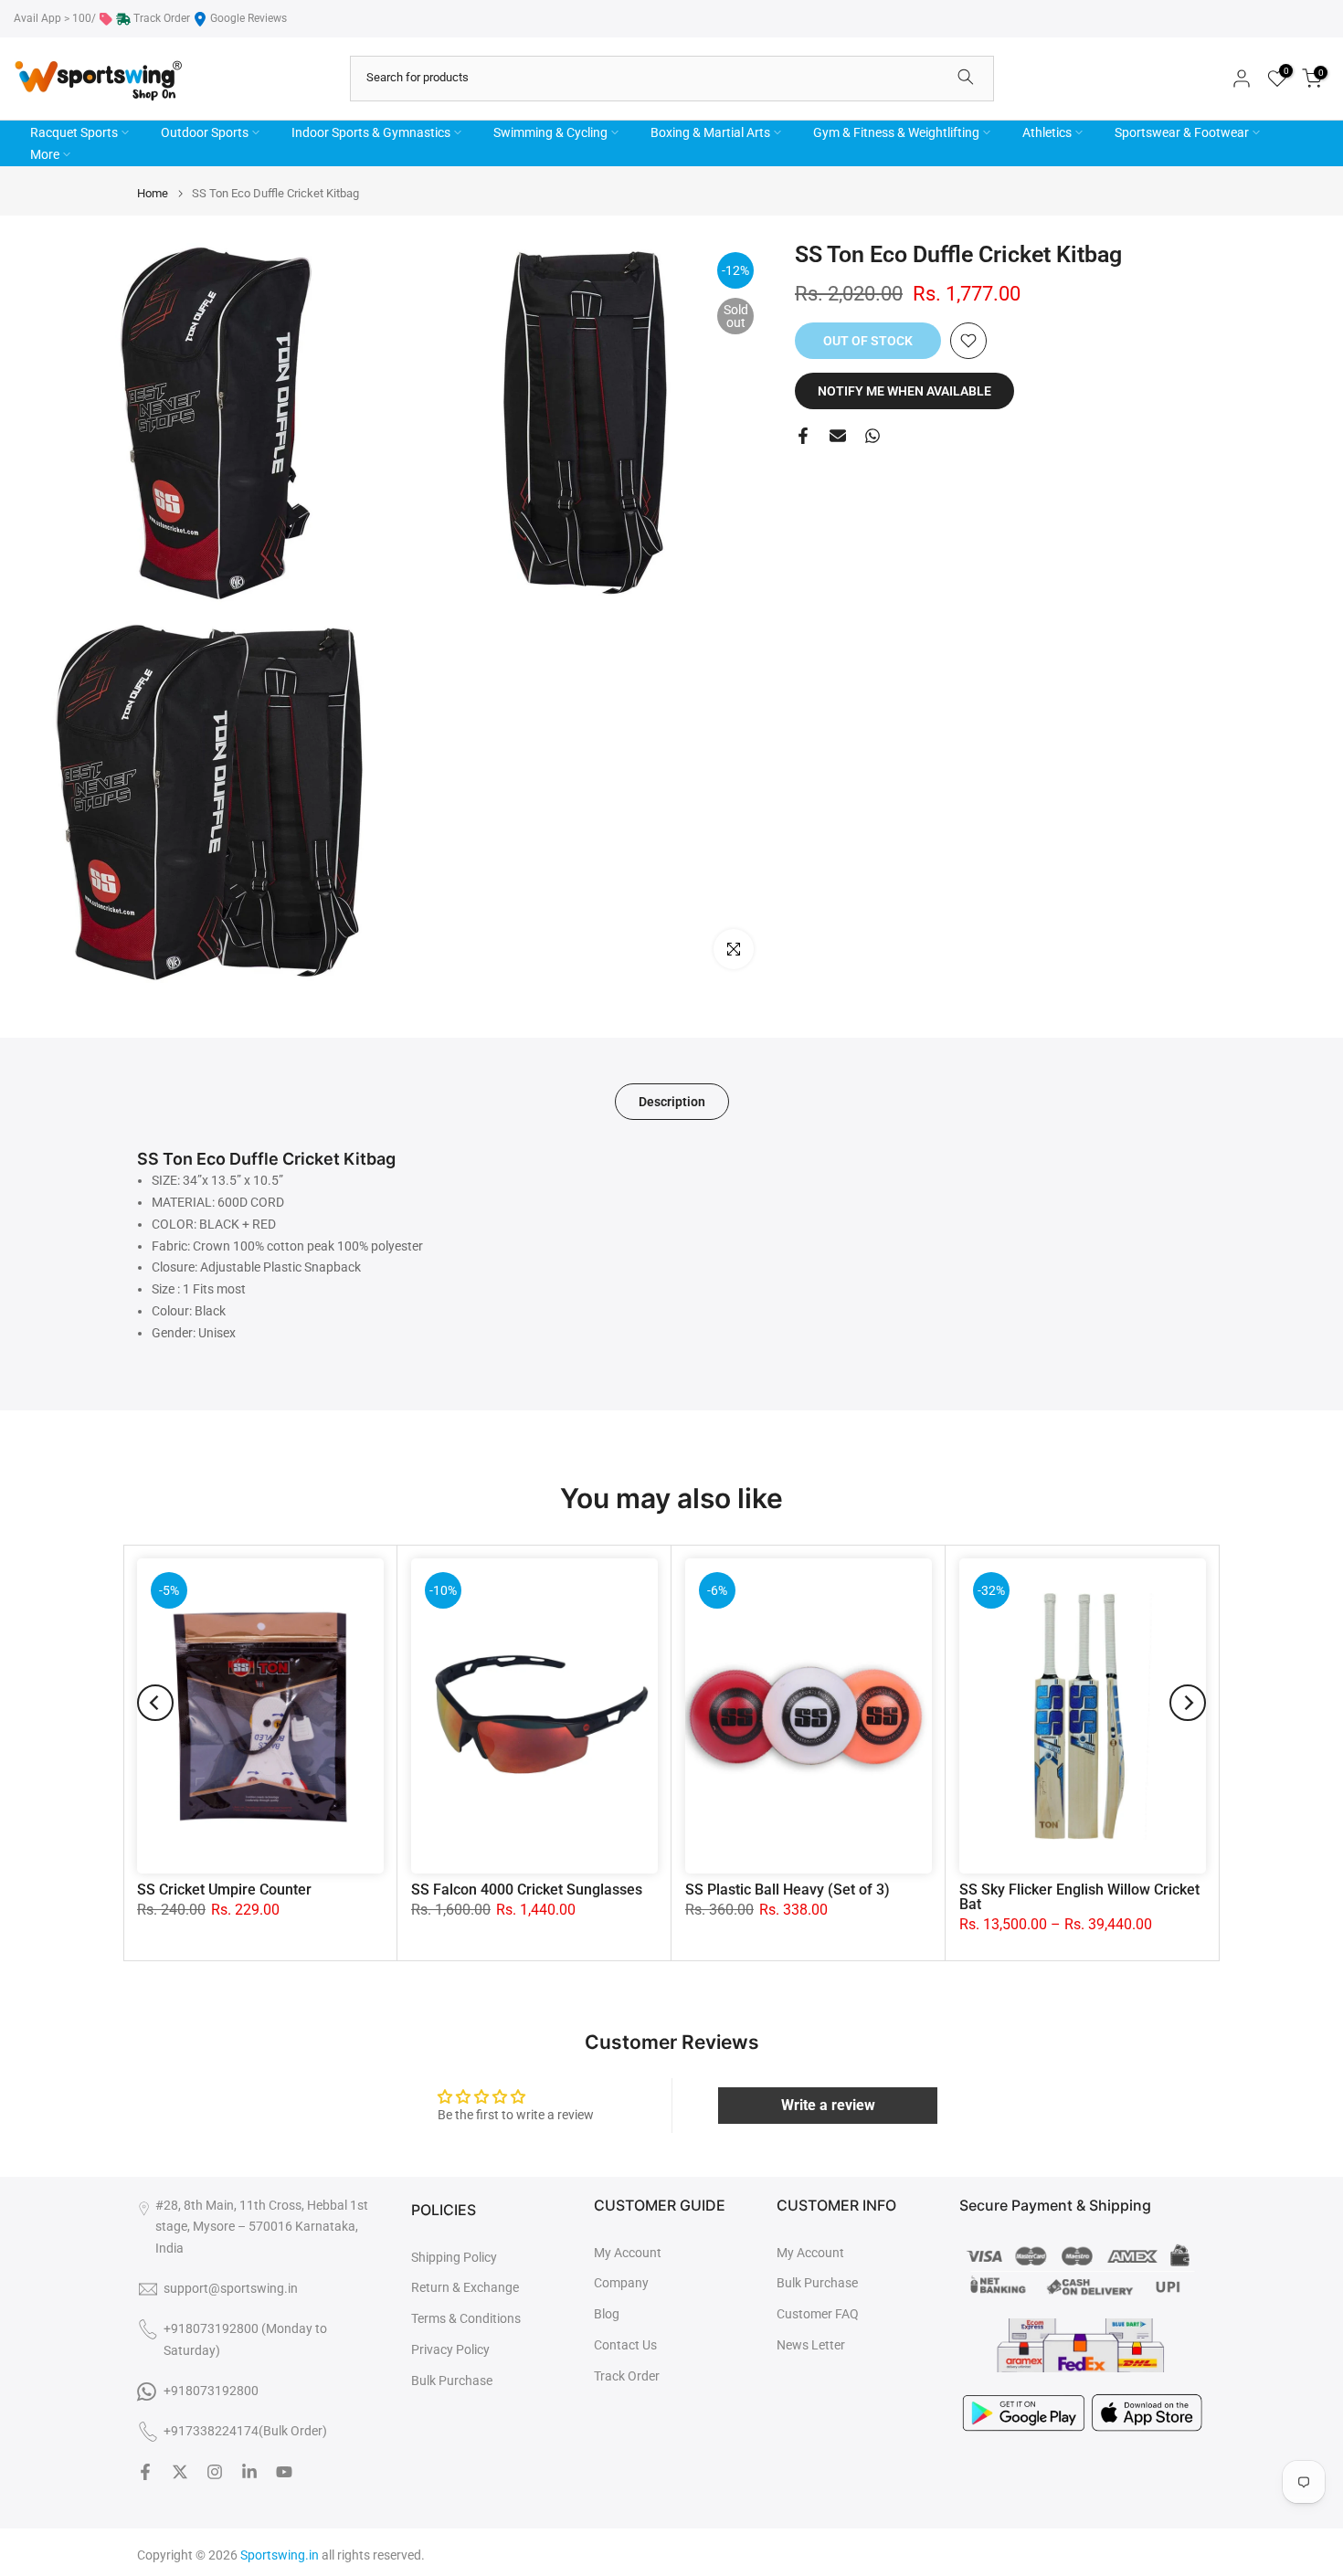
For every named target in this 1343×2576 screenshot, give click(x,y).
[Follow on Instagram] (215, 2472)
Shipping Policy (454, 2257)
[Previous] (155, 1703)
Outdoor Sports (205, 132)
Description (672, 1102)
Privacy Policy (450, 2349)
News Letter (811, 2345)
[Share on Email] (838, 436)
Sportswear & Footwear (1182, 132)
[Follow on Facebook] (145, 2472)
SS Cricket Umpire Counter (224, 1890)
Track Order (162, 18)
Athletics (1047, 132)
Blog (607, 2314)
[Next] (1188, 1703)
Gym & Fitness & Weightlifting (896, 132)
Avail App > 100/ (55, 18)
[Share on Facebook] (803, 436)
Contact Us (625, 2345)
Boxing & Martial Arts (710, 132)
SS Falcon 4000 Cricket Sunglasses (527, 1890)
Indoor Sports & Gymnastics (371, 132)
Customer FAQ (818, 2314)
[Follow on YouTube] (284, 2472)
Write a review (828, 2105)
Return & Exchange (465, 2287)
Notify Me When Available (904, 391)
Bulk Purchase (452, 2381)
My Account (628, 2253)
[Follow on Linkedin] (249, 2472)
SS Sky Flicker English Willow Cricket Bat (1079, 1897)
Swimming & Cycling (550, 132)
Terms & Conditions (466, 2318)
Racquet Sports (74, 132)
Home (153, 193)
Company (621, 2283)
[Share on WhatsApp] (872, 436)
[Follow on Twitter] (180, 2472)
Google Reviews (249, 18)
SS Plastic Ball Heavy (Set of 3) (788, 1890)
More (45, 154)
